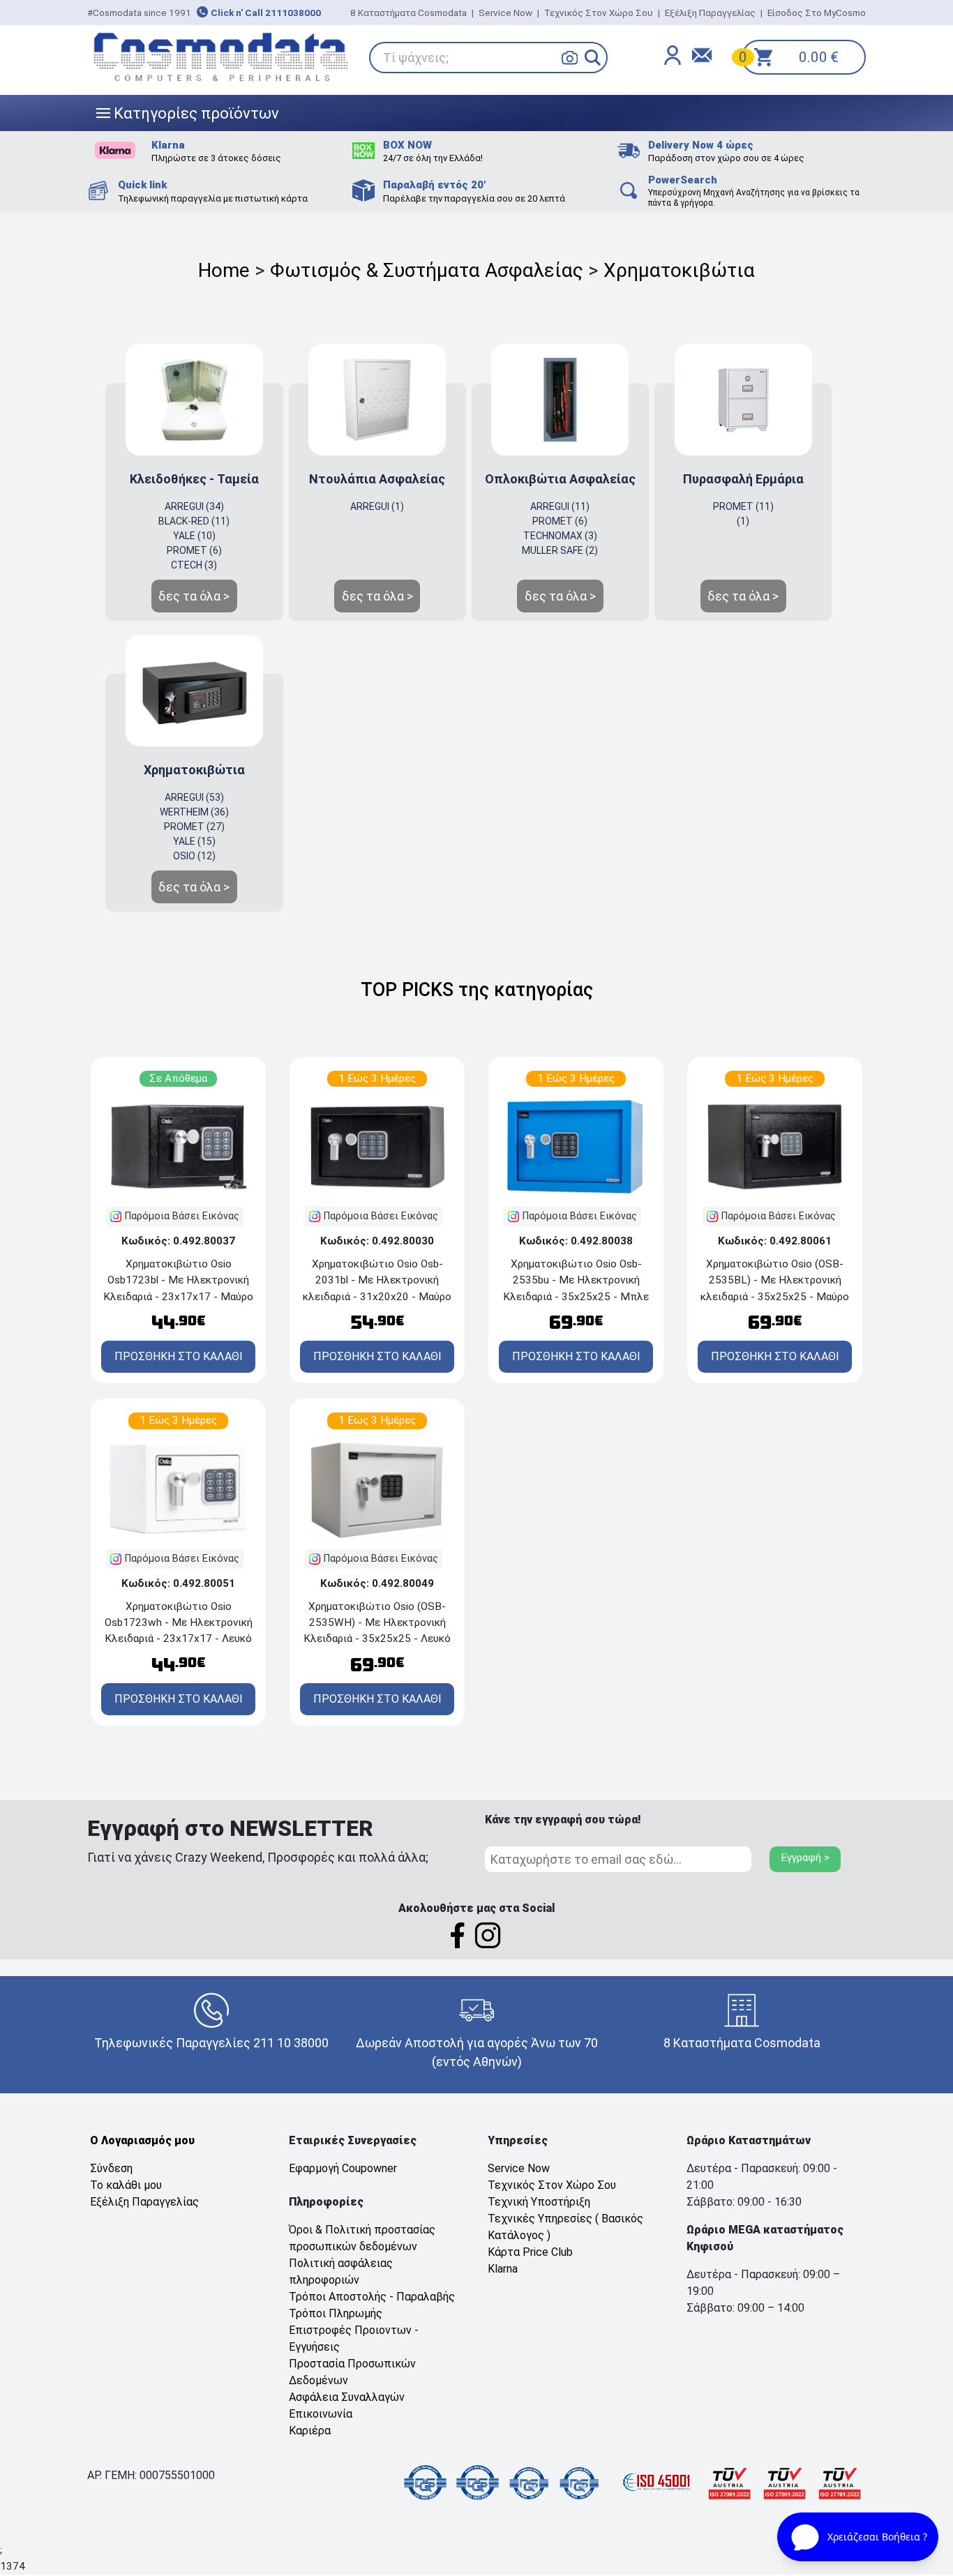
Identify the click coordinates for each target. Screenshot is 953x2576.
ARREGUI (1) (377, 506)
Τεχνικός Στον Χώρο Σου (599, 13)
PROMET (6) (194, 550)
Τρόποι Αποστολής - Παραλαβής (372, 2297)
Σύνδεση (111, 2168)
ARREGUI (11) (560, 506)
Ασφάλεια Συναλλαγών (347, 2397)
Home (224, 270)
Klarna (503, 2269)
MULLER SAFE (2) (560, 550)
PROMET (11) (743, 506)
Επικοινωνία (321, 2414)
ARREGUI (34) (194, 506)
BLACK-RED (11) (194, 521)
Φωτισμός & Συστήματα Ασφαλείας (427, 270)
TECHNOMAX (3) (560, 536)
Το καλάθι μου (126, 2185)
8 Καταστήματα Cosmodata (408, 13)
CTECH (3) (194, 565)
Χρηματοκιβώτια (679, 270)
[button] (593, 58)
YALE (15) (194, 841)
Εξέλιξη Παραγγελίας (710, 13)
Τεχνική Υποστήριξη (539, 2202)
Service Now (505, 13)
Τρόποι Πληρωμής (336, 2313)
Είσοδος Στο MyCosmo (817, 13)
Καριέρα (310, 2431)
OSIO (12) (194, 856)
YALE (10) (194, 536)
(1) (743, 521)
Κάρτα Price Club (530, 2252)
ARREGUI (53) (194, 797)
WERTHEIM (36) (194, 812)
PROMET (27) (194, 827)
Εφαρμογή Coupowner (343, 2168)
